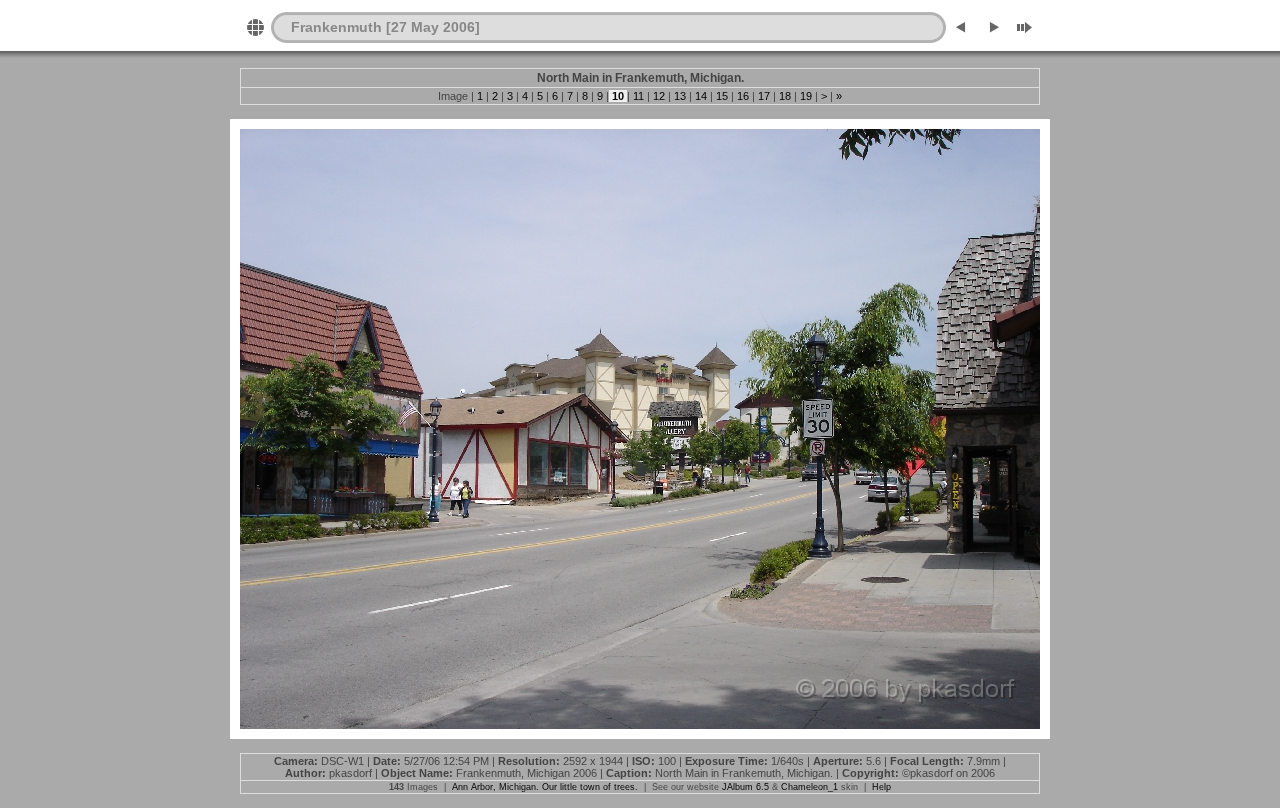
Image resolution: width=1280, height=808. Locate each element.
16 (743, 96)
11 (638, 96)
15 (722, 96)
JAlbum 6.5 (745, 787)
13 (680, 96)
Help (881, 787)
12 (659, 96)
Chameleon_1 (809, 787)
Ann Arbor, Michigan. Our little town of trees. (545, 787)
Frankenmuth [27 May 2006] (385, 27)
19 (806, 96)
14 (701, 96)
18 (785, 96)
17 (764, 96)
